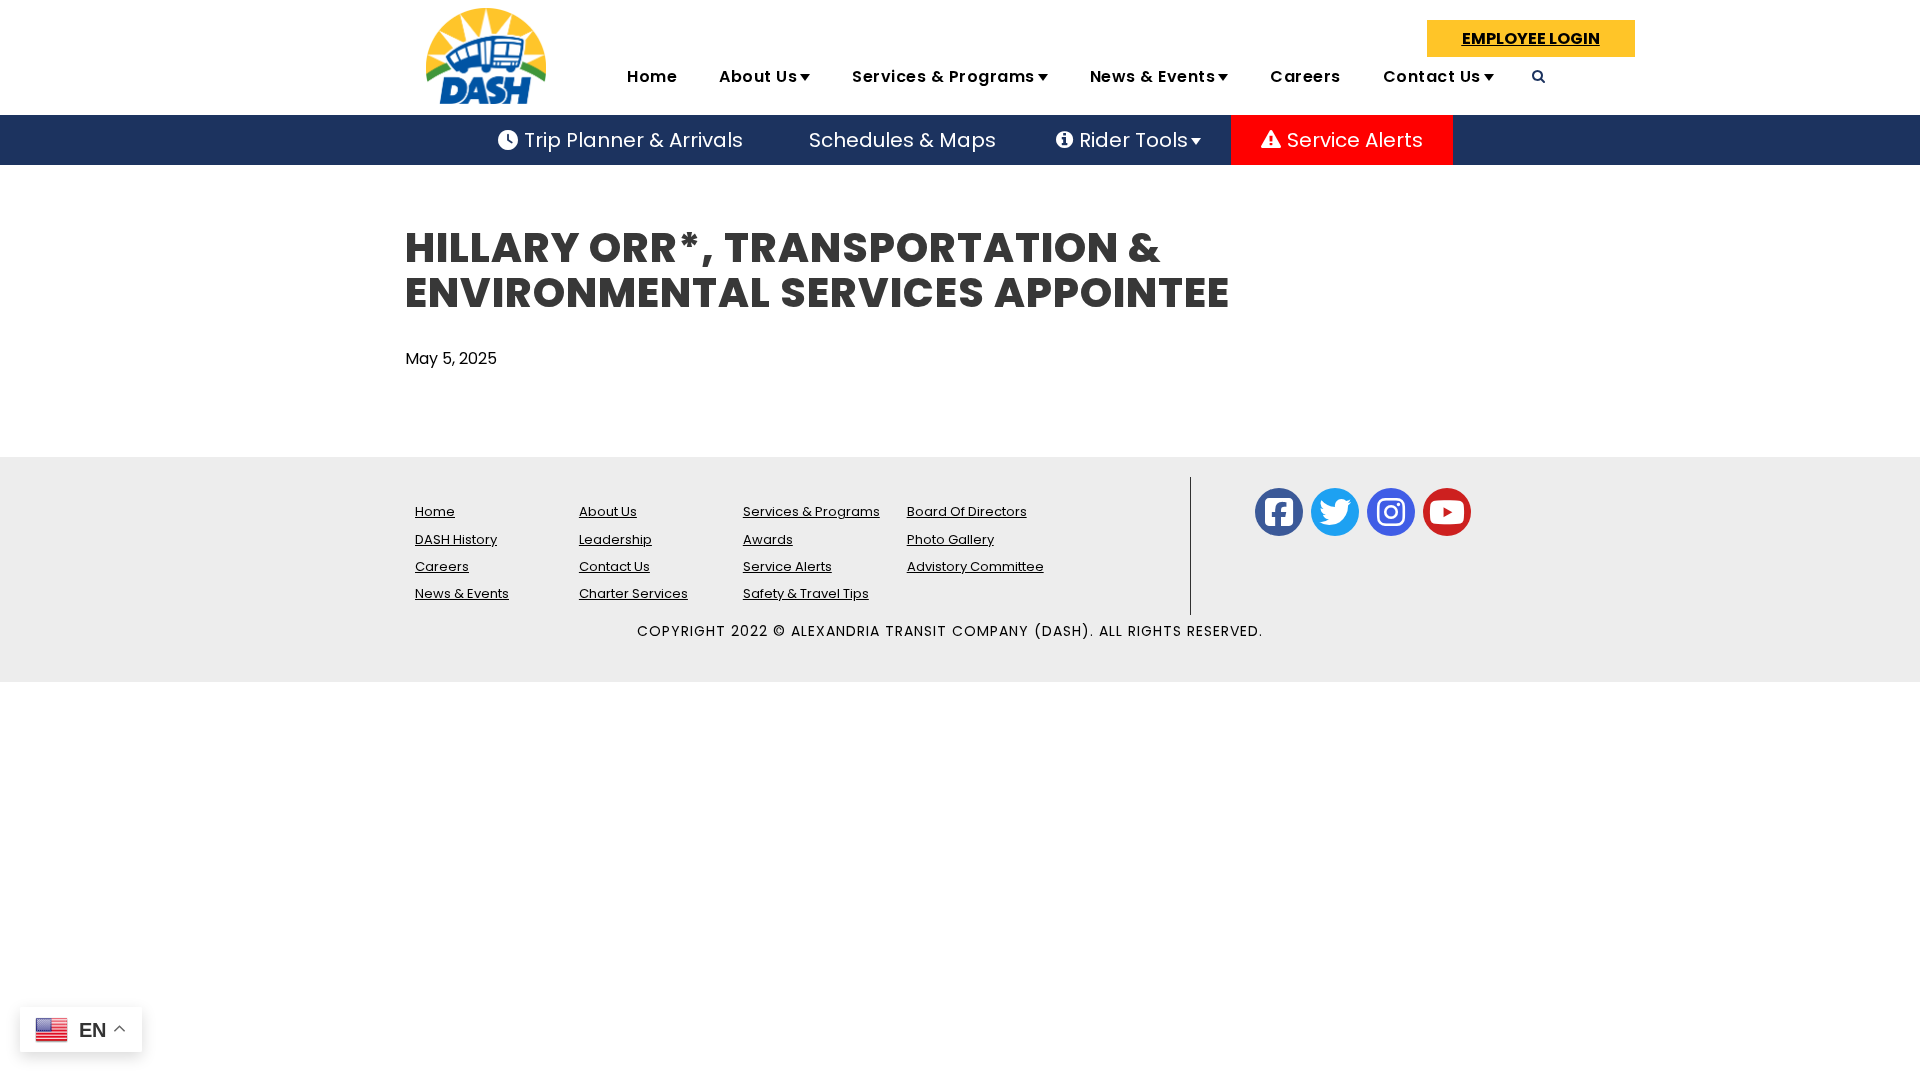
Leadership (615, 539)
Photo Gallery (950, 539)
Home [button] (652, 76)
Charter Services (633, 593)
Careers (1305, 76)
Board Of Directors (967, 511)
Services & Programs (943, 76)
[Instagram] (1391, 512)
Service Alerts (787, 566)
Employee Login (1531, 38)
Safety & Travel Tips (806, 593)
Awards (768, 539)
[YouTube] (1447, 512)
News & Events (1153, 76)
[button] (1653, 85)
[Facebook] (1279, 512)
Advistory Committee (975, 566)
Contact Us (1432, 76)
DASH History (456, 539)
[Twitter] (1335, 512)
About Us (758, 76)
